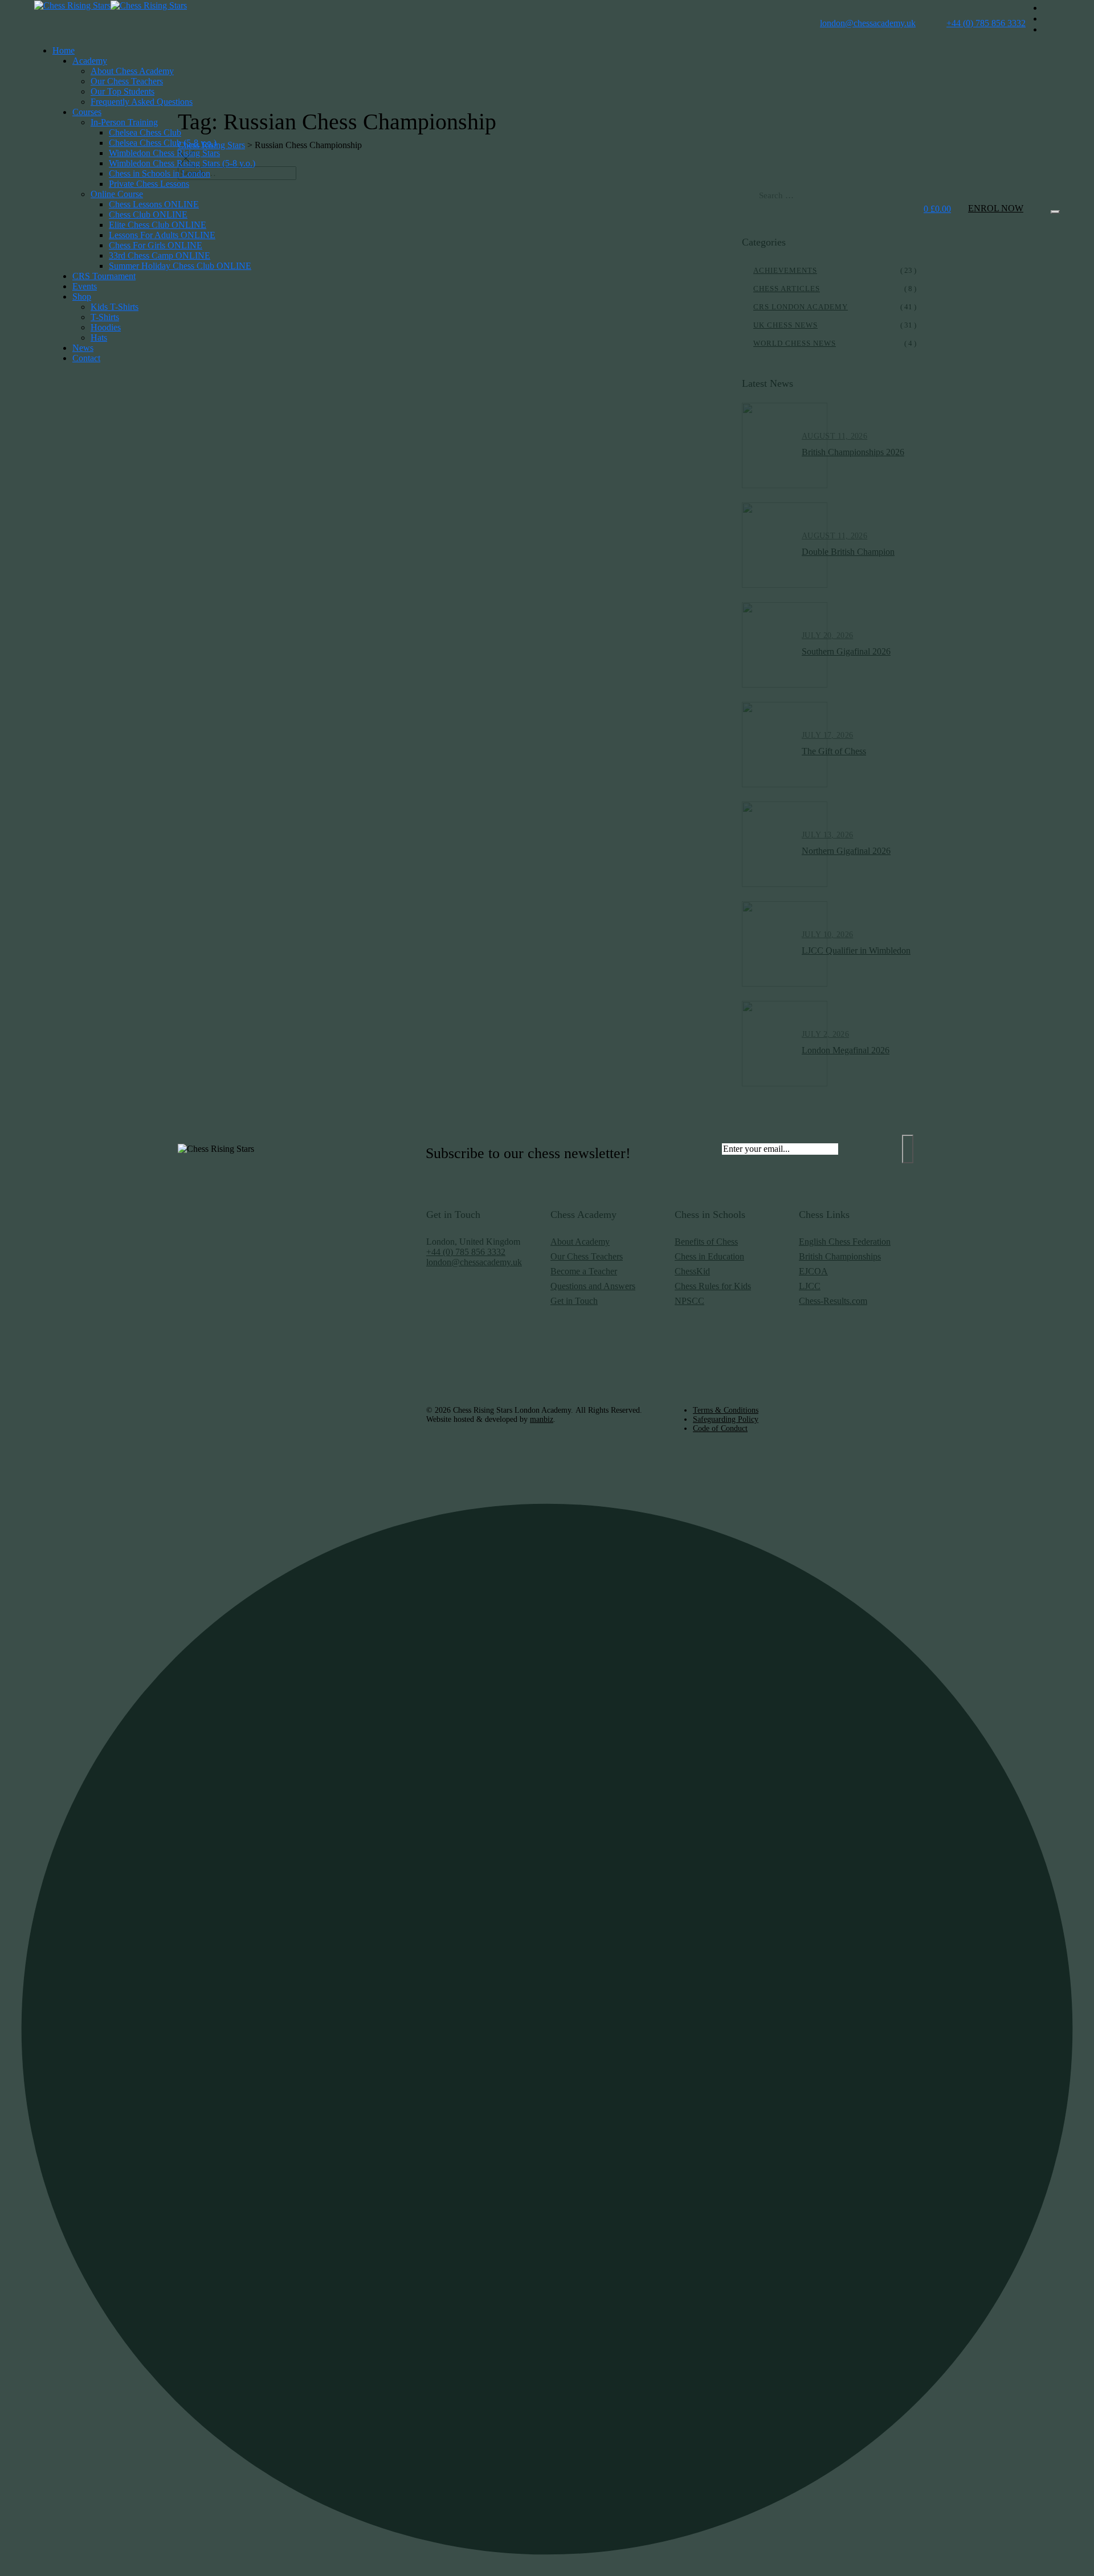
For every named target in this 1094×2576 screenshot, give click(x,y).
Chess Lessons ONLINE (154, 204)
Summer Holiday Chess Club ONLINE (180, 266)
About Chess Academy (132, 71)
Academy (90, 61)
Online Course (117, 194)
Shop (82, 297)
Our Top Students (123, 91)
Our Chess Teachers (127, 81)
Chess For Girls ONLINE (156, 245)
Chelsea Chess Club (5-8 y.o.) (163, 143)
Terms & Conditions (726, 1410)
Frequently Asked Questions (142, 102)
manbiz (542, 1419)
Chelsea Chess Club (145, 132)
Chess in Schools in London (160, 173)
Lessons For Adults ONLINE (162, 235)
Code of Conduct (720, 1428)
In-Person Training (124, 122)
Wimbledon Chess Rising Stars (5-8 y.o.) (182, 163)
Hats (99, 338)
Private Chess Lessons (149, 184)
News (83, 348)
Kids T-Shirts (115, 307)
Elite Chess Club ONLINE (158, 225)
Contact (86, 358)
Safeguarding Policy (726, 1419)
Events (85, 286)
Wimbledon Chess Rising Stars (164, 153)
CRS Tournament (104, 276)
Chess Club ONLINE (148, 214)
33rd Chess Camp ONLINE (160, 255)
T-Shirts (105, 317)
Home (64, 50)
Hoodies (106, 327)
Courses (87, 112)
